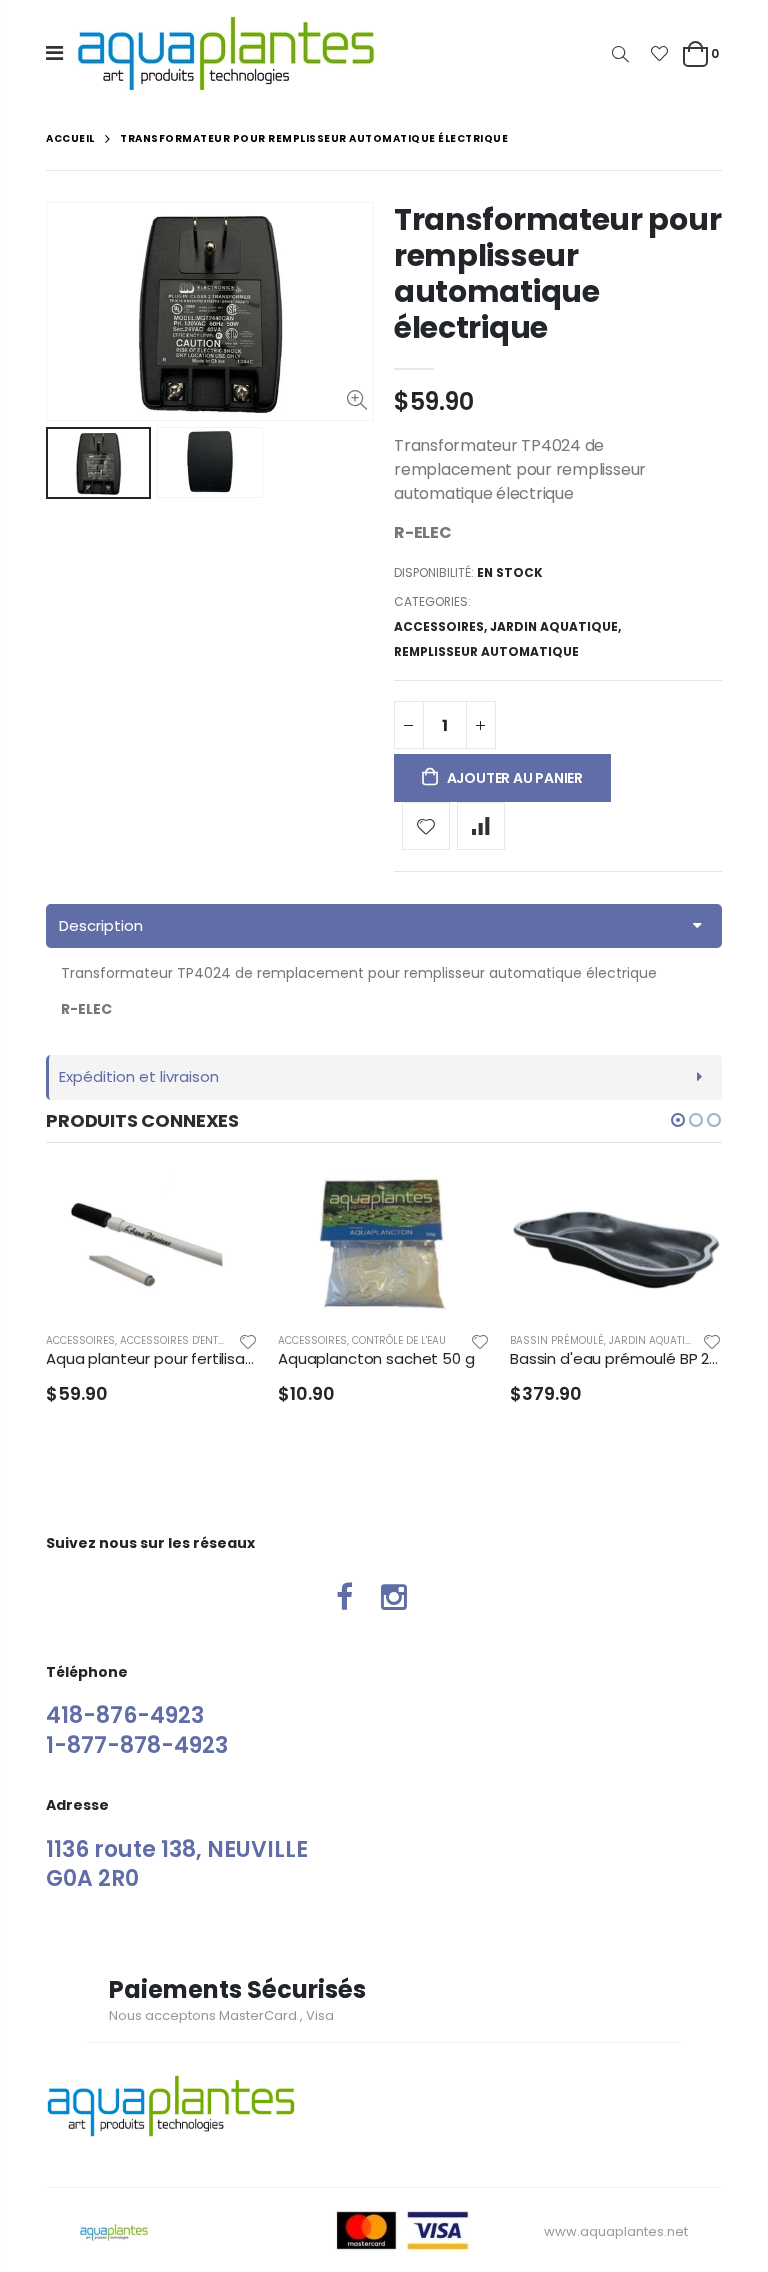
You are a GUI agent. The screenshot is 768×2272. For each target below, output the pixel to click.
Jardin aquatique (554, 626)
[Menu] (54, 53)
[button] (678, 1120)
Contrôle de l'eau (399, 1340)
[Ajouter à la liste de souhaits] (426, 826)
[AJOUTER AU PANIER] (225, 1208)
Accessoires (439, 626)
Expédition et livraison (139, 1076)
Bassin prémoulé (557, 1340)
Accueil (70, 138)
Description (101, 925)
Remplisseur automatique (486, 651)
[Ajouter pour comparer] (481, 826)
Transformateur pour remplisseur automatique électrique (557, 273)
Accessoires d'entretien (185, 1340)
